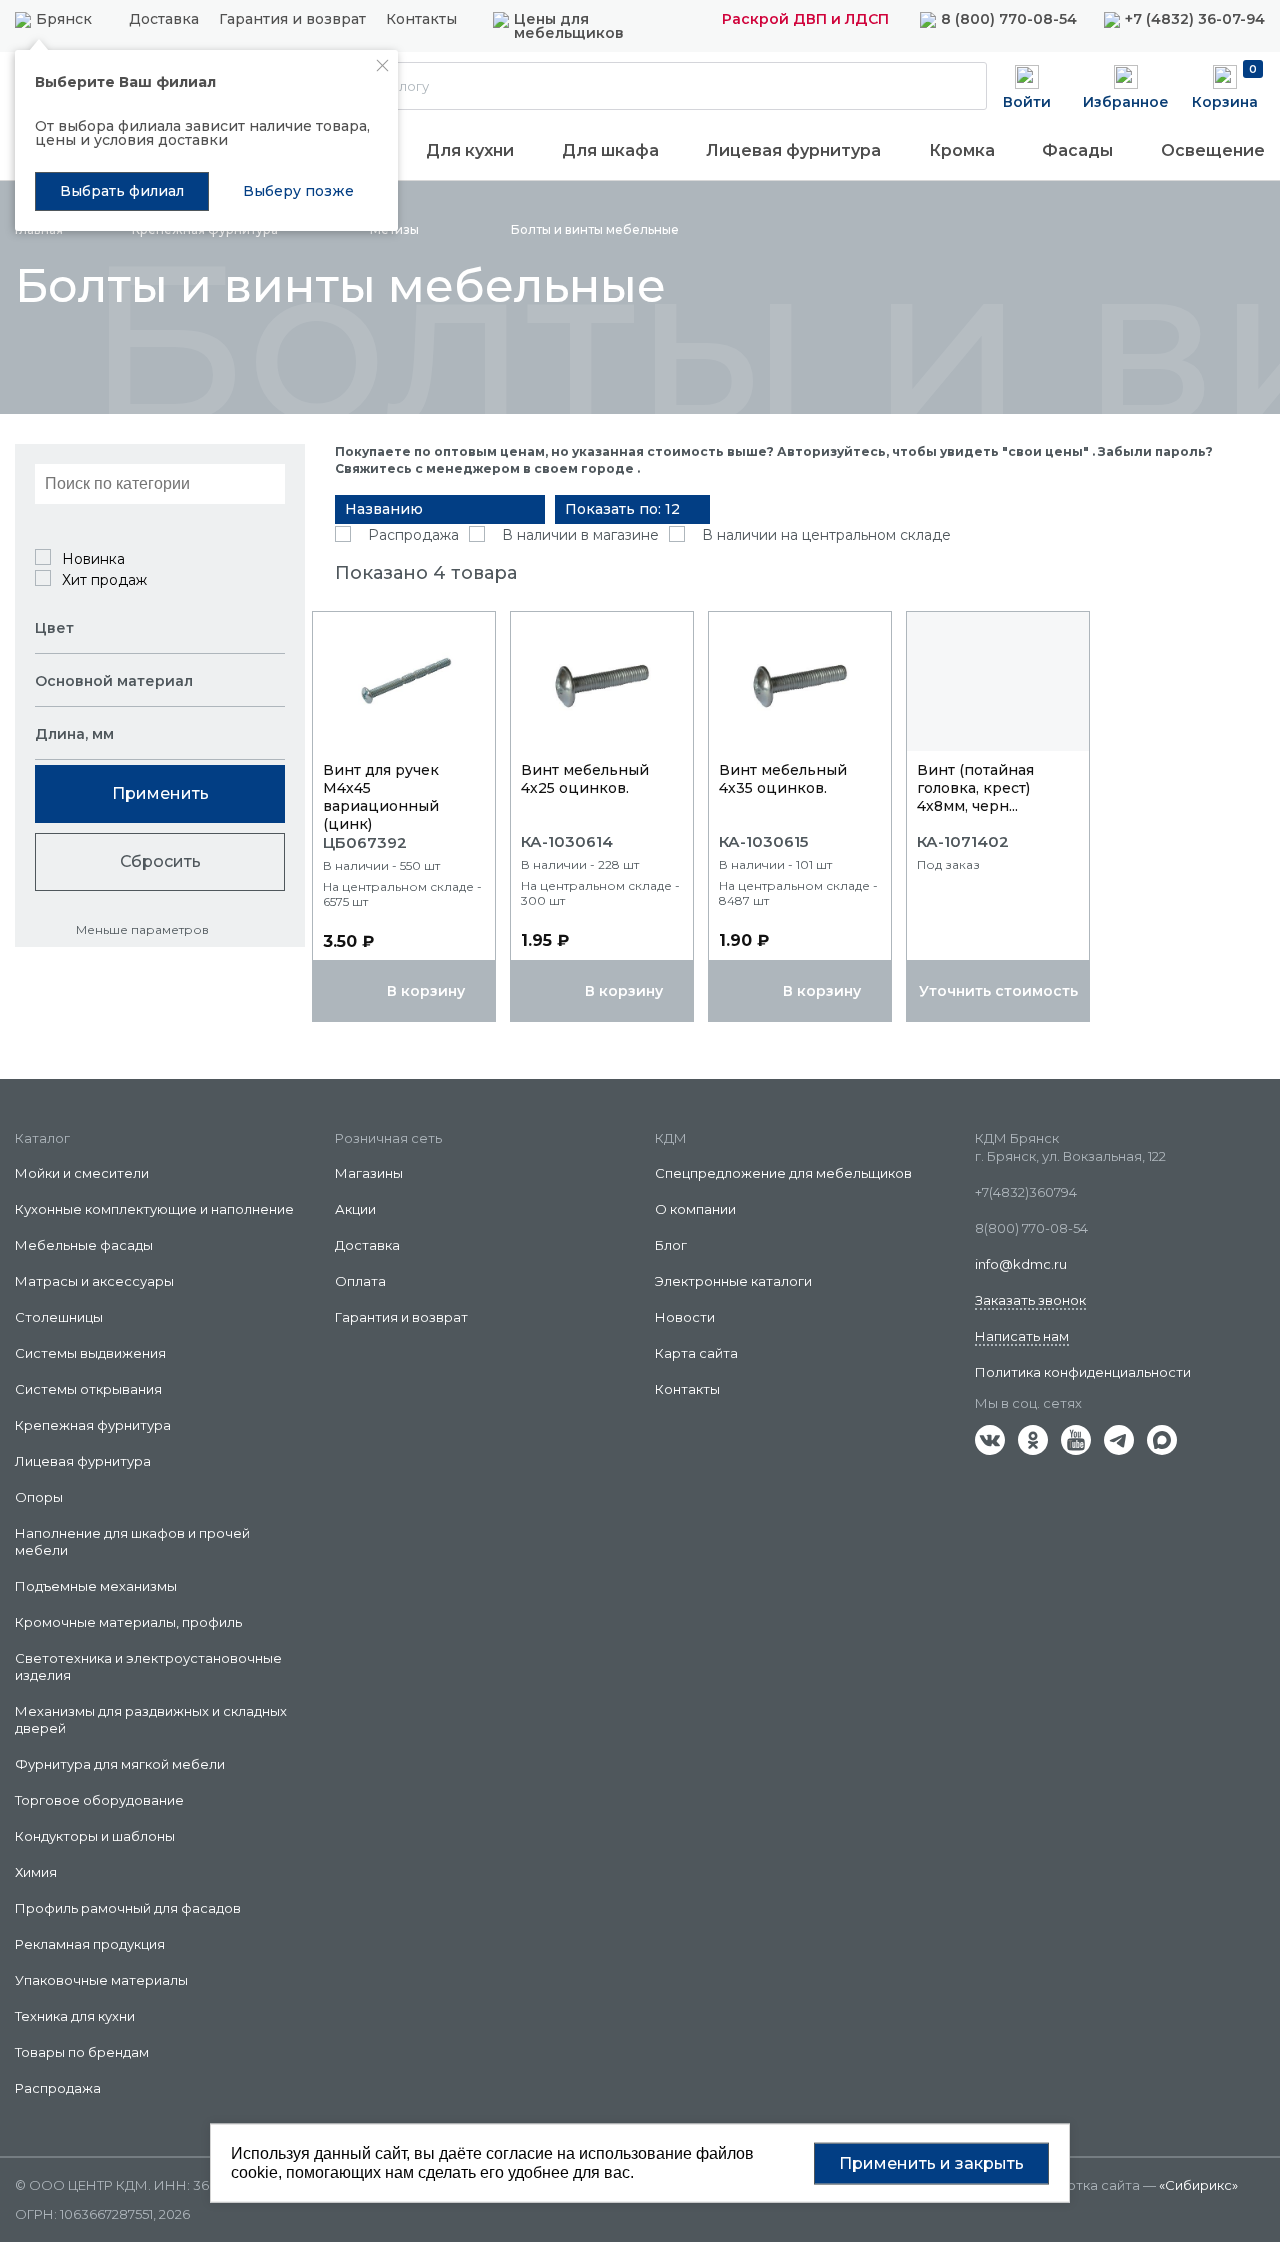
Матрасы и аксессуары (94, 1281)
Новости (685, 1317)
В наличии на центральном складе (826, 535)
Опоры (39, 1497)
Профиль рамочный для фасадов (128, 1908)
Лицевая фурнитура (793, 150)
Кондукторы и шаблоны (95, 1836)
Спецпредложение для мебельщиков (783, 1173)
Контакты (421, 20)
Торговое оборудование (99, 1800)
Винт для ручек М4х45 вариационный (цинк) (381, 797)
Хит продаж (104, 580)
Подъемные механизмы (96, 1586)
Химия (36, 1872)
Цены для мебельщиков (569, 26)
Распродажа (413, 535)
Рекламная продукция (90, 1944)
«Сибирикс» (1198, 2185)
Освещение (1213, 150)
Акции (355, 1209)
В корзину (426, 991)
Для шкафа (610, 150)
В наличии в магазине (580, 535)
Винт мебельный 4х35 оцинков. (783, 779)
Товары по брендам (82, 2052)
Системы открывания (88, 1389)
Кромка (962, 150)
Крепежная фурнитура (93, 1425)
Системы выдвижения (90, 1353)
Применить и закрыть (931, 2162)
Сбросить (160, 861)
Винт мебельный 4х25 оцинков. (585, 779)
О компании (695, 1209)
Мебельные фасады (84, 1245)
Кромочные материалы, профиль (128, 1622)
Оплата (360, 1281)
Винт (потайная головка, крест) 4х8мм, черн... (975, 788)
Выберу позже (298, 191)
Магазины (369, 1173)
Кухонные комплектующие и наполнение (154, 1209)
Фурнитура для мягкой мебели (120, 1764)
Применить (160, 793)
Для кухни (470, 150)
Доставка (164, 20)
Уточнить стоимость (998, 991)
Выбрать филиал (122, 191)
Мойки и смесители (82, 1173)
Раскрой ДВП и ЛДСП (805, 19)
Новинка (93, 559)
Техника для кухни (75, 2016)
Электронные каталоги (733, 1281)
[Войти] (1027, 85)
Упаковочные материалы (101, 1980)
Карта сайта (696, 1353)
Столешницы (59, 1317)
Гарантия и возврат (292, 20)
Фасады (1077, 150)
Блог (671, 1245)
